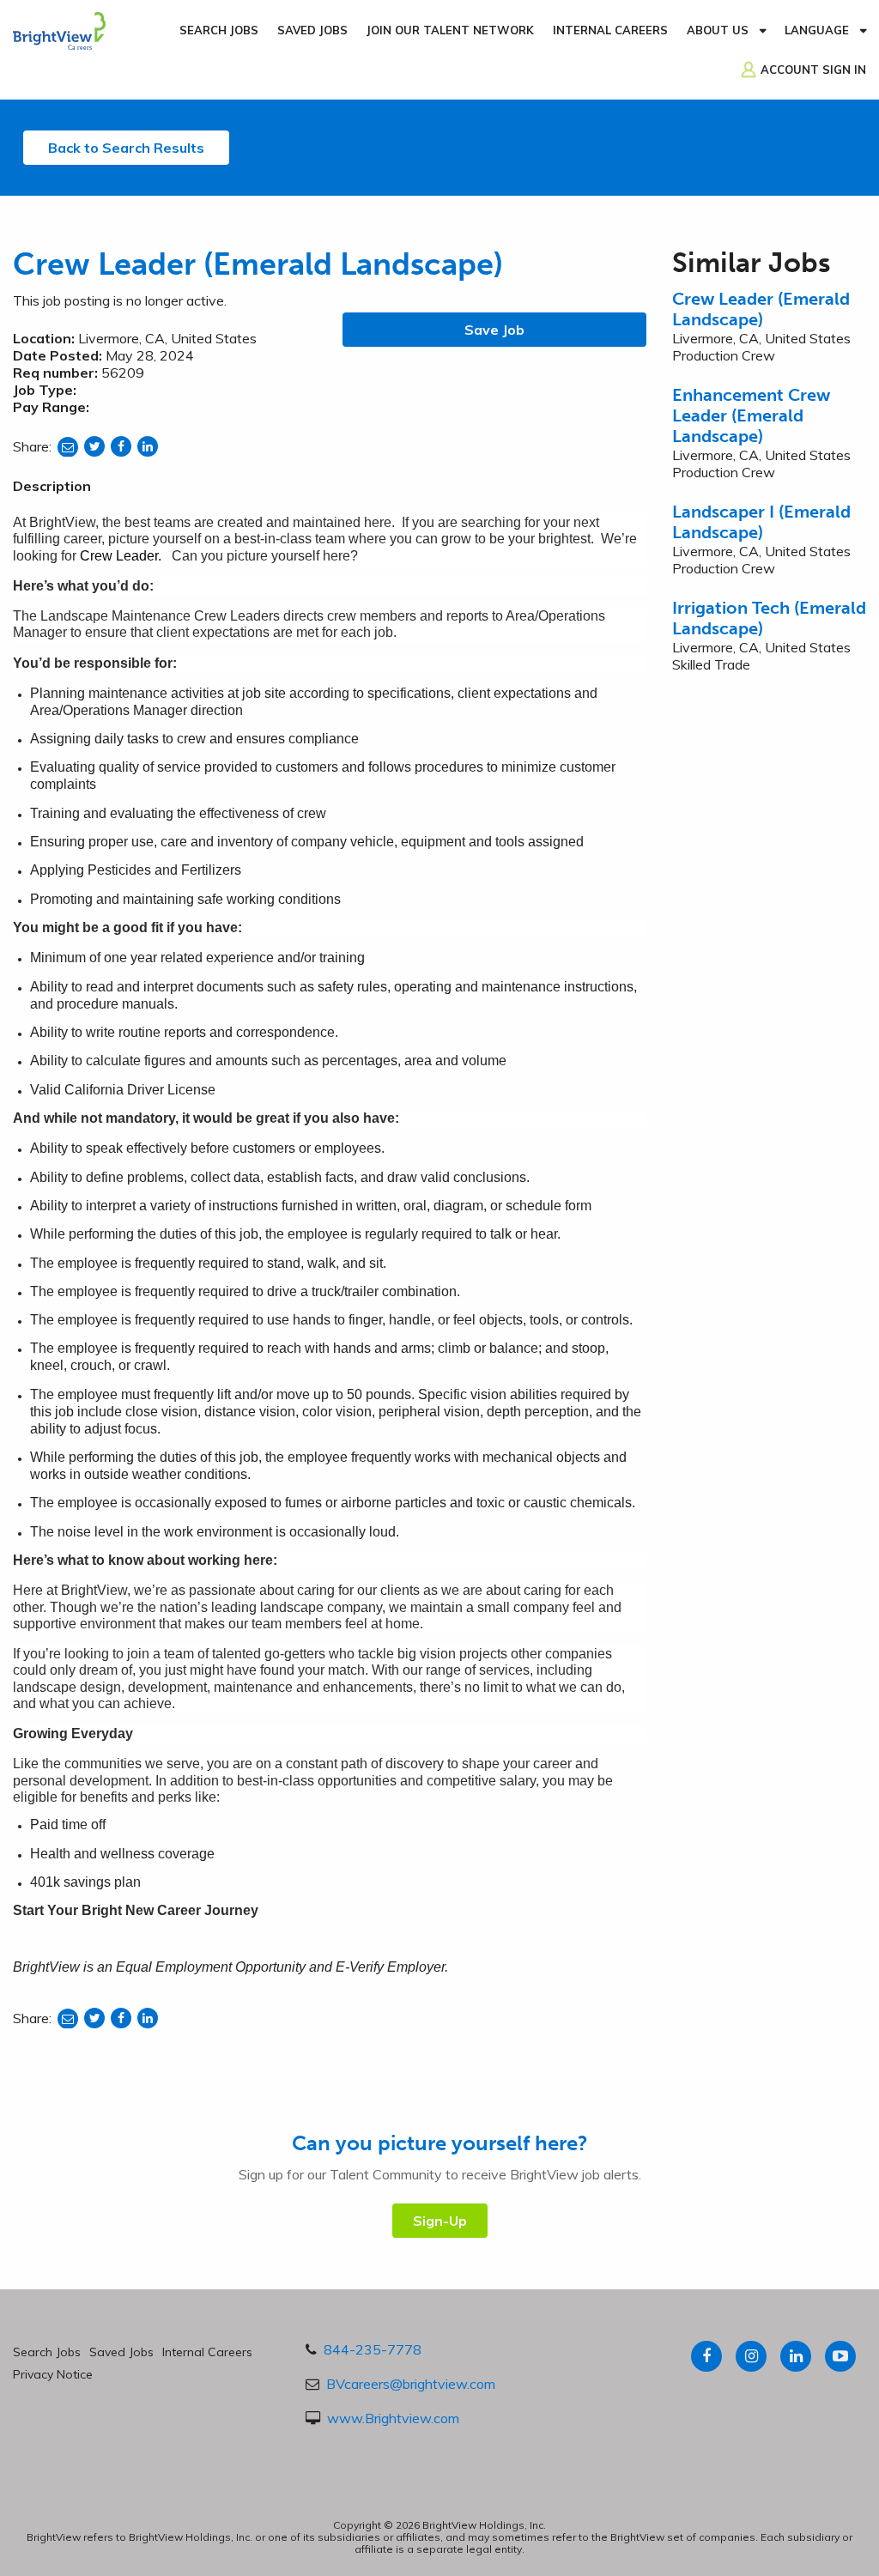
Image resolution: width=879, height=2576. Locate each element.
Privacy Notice (53, 2374)
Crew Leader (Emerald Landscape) (761, 309)
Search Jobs (219, 30)
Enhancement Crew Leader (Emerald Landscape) (751, 415)
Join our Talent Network (450, 30)
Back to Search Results (126, 148)
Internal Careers (610, 30)
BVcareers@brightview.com (411, 2384)
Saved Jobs (312, 30)
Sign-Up (440, 2221)
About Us (718, 30)
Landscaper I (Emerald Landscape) (761, 522)
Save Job (494, 330)
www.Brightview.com (393, 2418)
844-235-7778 (373, 2349)
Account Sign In (813, 70)
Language (817, 30)
